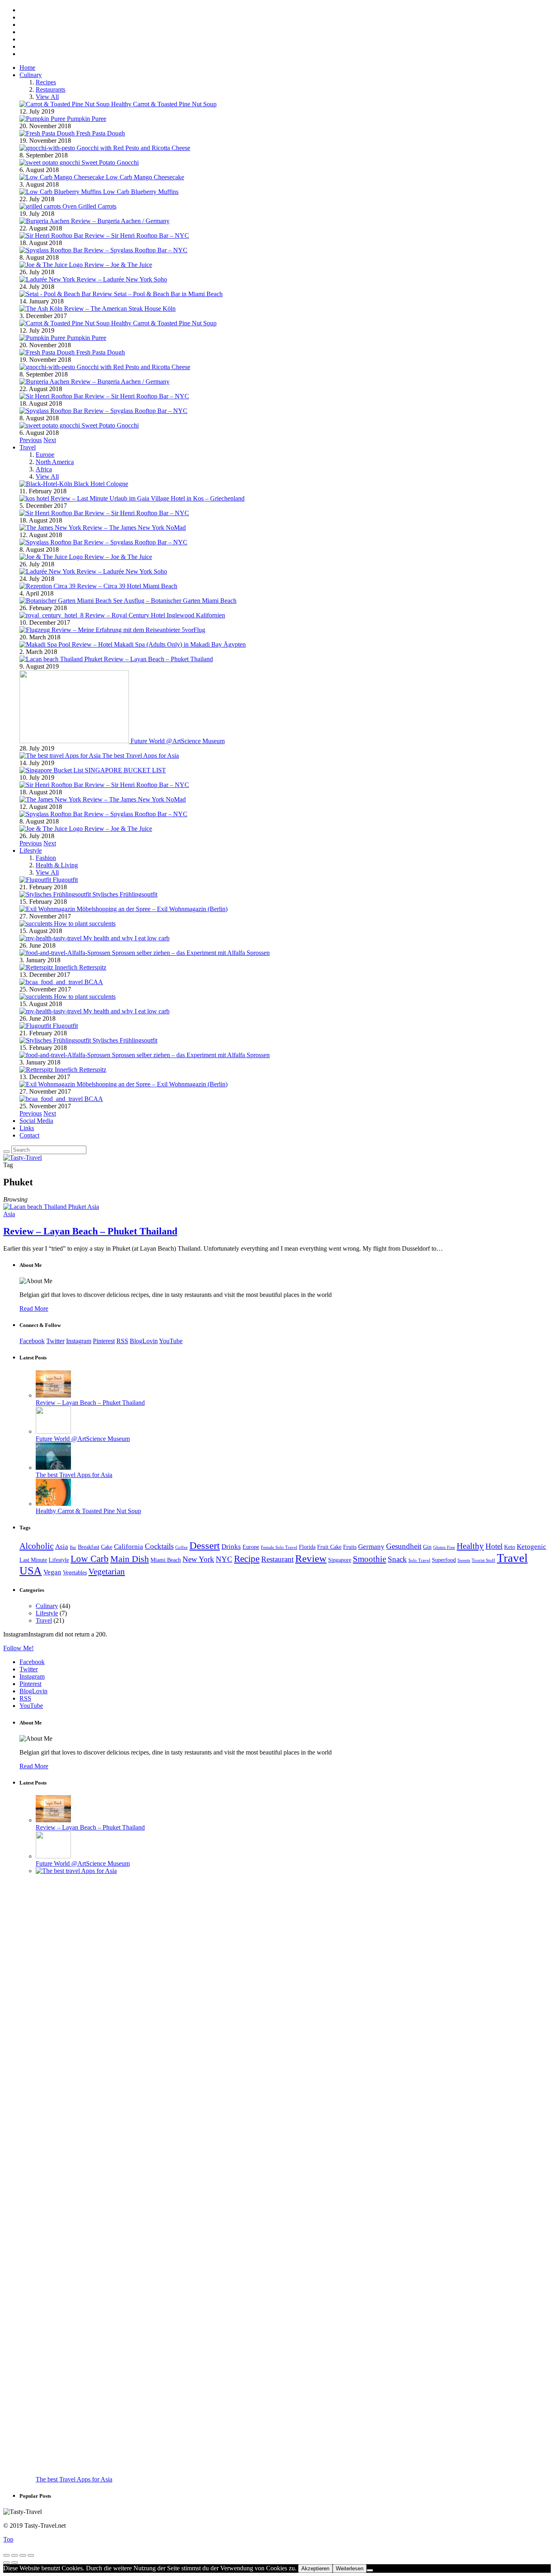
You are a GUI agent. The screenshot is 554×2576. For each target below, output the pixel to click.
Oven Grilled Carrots (89, 206)
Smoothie (369, 1559)
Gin (427, 1547)
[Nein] (370, 2570)
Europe (45, 455)
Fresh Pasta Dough (101, 133)
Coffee (181, 1547)
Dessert (205, 1545)
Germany (371, 1547)
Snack (397, 1559)
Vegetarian (107, 1572)
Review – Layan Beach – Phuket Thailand (158, 659)
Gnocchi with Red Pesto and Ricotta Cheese (133, 148)
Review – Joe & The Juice (118, 265)
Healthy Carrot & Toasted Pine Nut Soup (164, 104)
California (129, 1547)
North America (55, 462)
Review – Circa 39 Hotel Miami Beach (127, 586)
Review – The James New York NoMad (134, 528)
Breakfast (89, 1547)
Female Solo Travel (279, 1547)
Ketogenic (531, 1547)
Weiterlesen (350, 2568)
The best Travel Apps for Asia (141, 756)
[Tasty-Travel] (23, 1158)
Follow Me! (18, 1648)
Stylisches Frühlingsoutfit (125, 894)
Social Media (36, 1121)
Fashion (46, 858)
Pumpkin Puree (87, 119)
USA (31, 1571)
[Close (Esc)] (6, 2555)
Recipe (247, 1559)
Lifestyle (31, 850)
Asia (93, 1207)
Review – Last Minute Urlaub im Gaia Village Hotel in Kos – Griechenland (148, 498)
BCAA (94, 982)
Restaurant (277, 1559)
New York (198, 1559)
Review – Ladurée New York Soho (122, 279)
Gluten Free (444, 1547)
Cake (107, 1547)
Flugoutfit (65, 880)
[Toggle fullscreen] (23, 2555)
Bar (73, 1547)
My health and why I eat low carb (126, 938)
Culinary (31, 75)
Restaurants (50, 89)
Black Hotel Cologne (101, 484)
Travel (28, 447)
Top (8, 2539)
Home (27, 68)
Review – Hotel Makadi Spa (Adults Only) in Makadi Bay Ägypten (159, 644)
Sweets (464, 1560)
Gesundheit (404, 1546)
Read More (34, 1308)
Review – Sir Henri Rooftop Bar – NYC (137, 235)
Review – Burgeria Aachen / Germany (120, 221)
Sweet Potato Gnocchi (110, 162)
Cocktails (159, 1546)
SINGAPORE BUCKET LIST (125, 770)
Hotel (494, 1546)
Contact (29, 1135)
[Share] (15, 2555)
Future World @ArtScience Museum (178, 741)
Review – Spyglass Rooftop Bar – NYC (136, 250)
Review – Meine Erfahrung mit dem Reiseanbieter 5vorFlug (128, 630)
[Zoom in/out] (31, 2555)
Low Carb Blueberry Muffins (141, 192)
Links (27, 1128)
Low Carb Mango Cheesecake (145, 177)
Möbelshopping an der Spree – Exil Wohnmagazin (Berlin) (152, 909)
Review (311, 1558)
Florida (307, 1547)
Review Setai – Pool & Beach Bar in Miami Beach (158, 294)
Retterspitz (93, 967)
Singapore (340, 1560)
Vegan (52, 1572)
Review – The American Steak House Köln (120, 309)
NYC (224, 1559)
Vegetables (75, 1573)
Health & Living (57, 865)
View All (47, 97)
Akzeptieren (315, 2568)
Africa (44, 469)
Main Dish (130, 1559)
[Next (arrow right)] (15, 2563)
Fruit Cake (329, 1547)
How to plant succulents (85, 924)
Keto (510, 1547)
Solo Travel (419, 1560)
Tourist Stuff (483, 1560)
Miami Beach (166, 1560)
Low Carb (90, 1559)
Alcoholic (37, 1546)
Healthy (470, 1546)
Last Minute (33, 1560)
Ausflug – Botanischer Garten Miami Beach (180, 601)
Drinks (231, 1547)
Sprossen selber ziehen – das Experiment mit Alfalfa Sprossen (191, 953)
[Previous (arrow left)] (6, 2563)
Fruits (350, 1547)
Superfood (444, 1560)
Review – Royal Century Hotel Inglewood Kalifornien (155, 615)
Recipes (46, 82)
